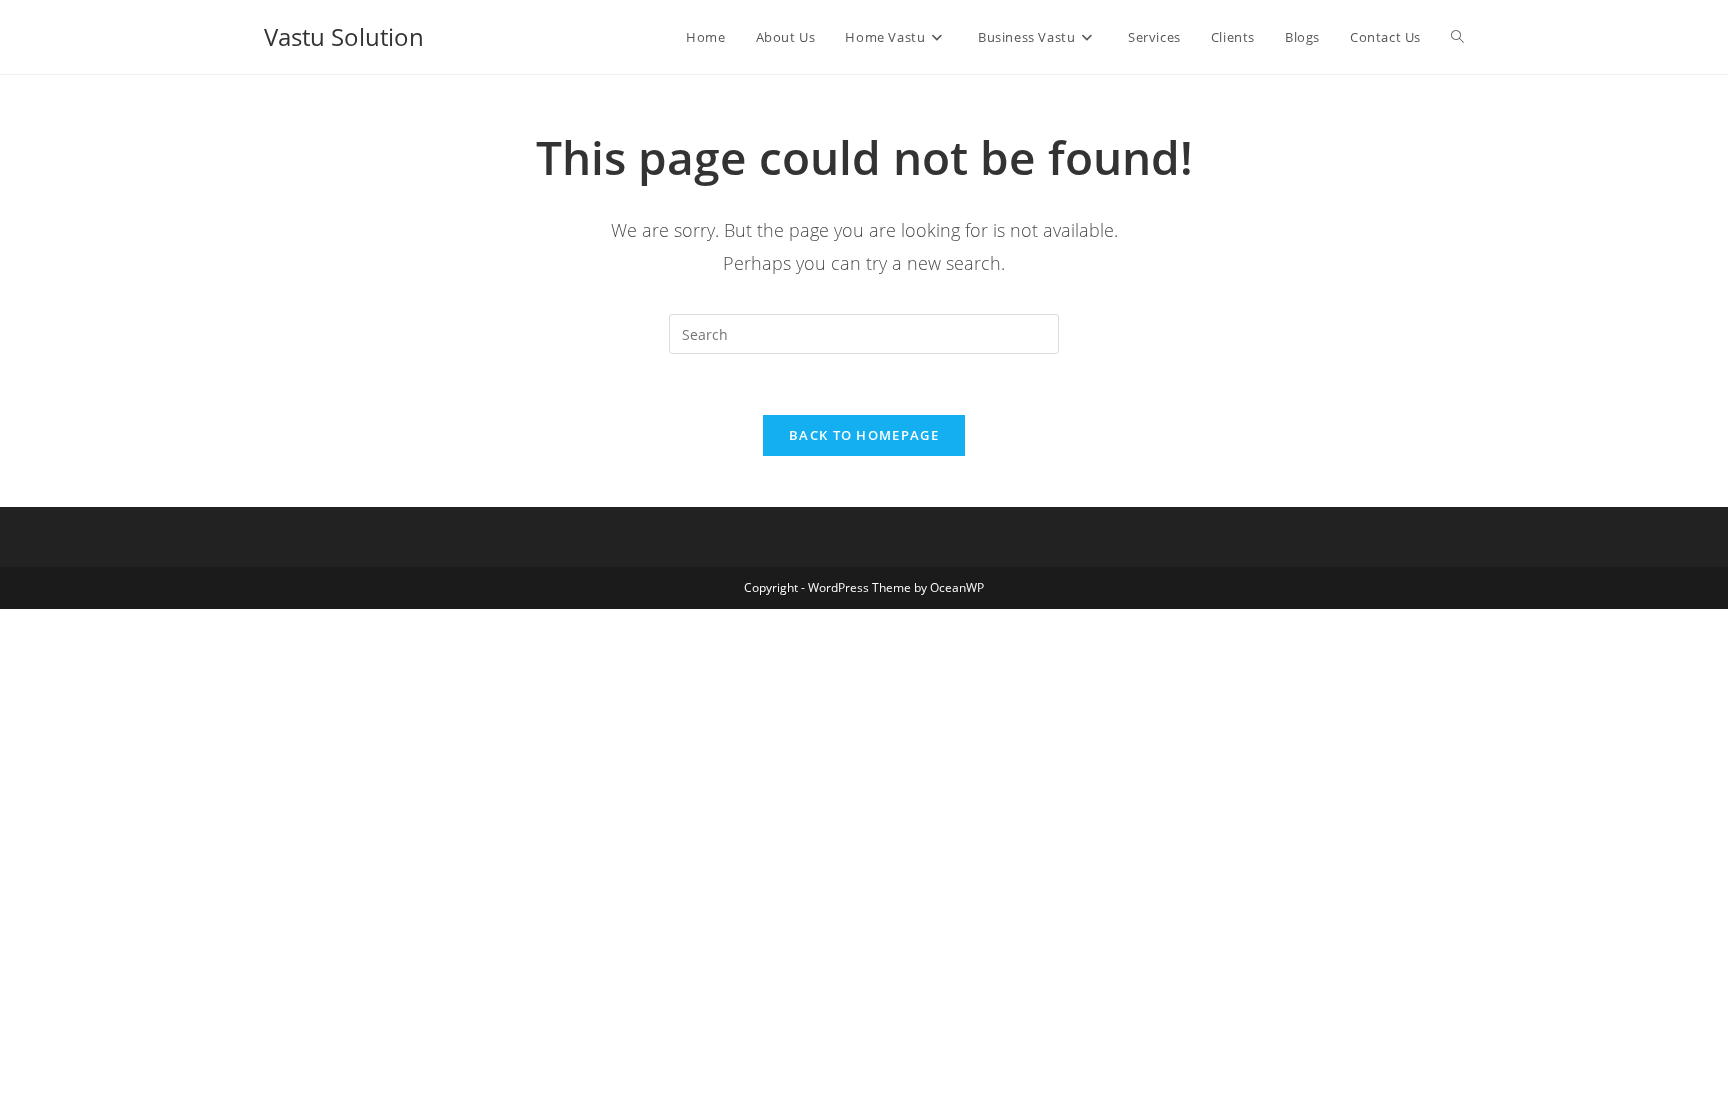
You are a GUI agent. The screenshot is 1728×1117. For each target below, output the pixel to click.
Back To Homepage (864, 435)
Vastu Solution (344, 36)
